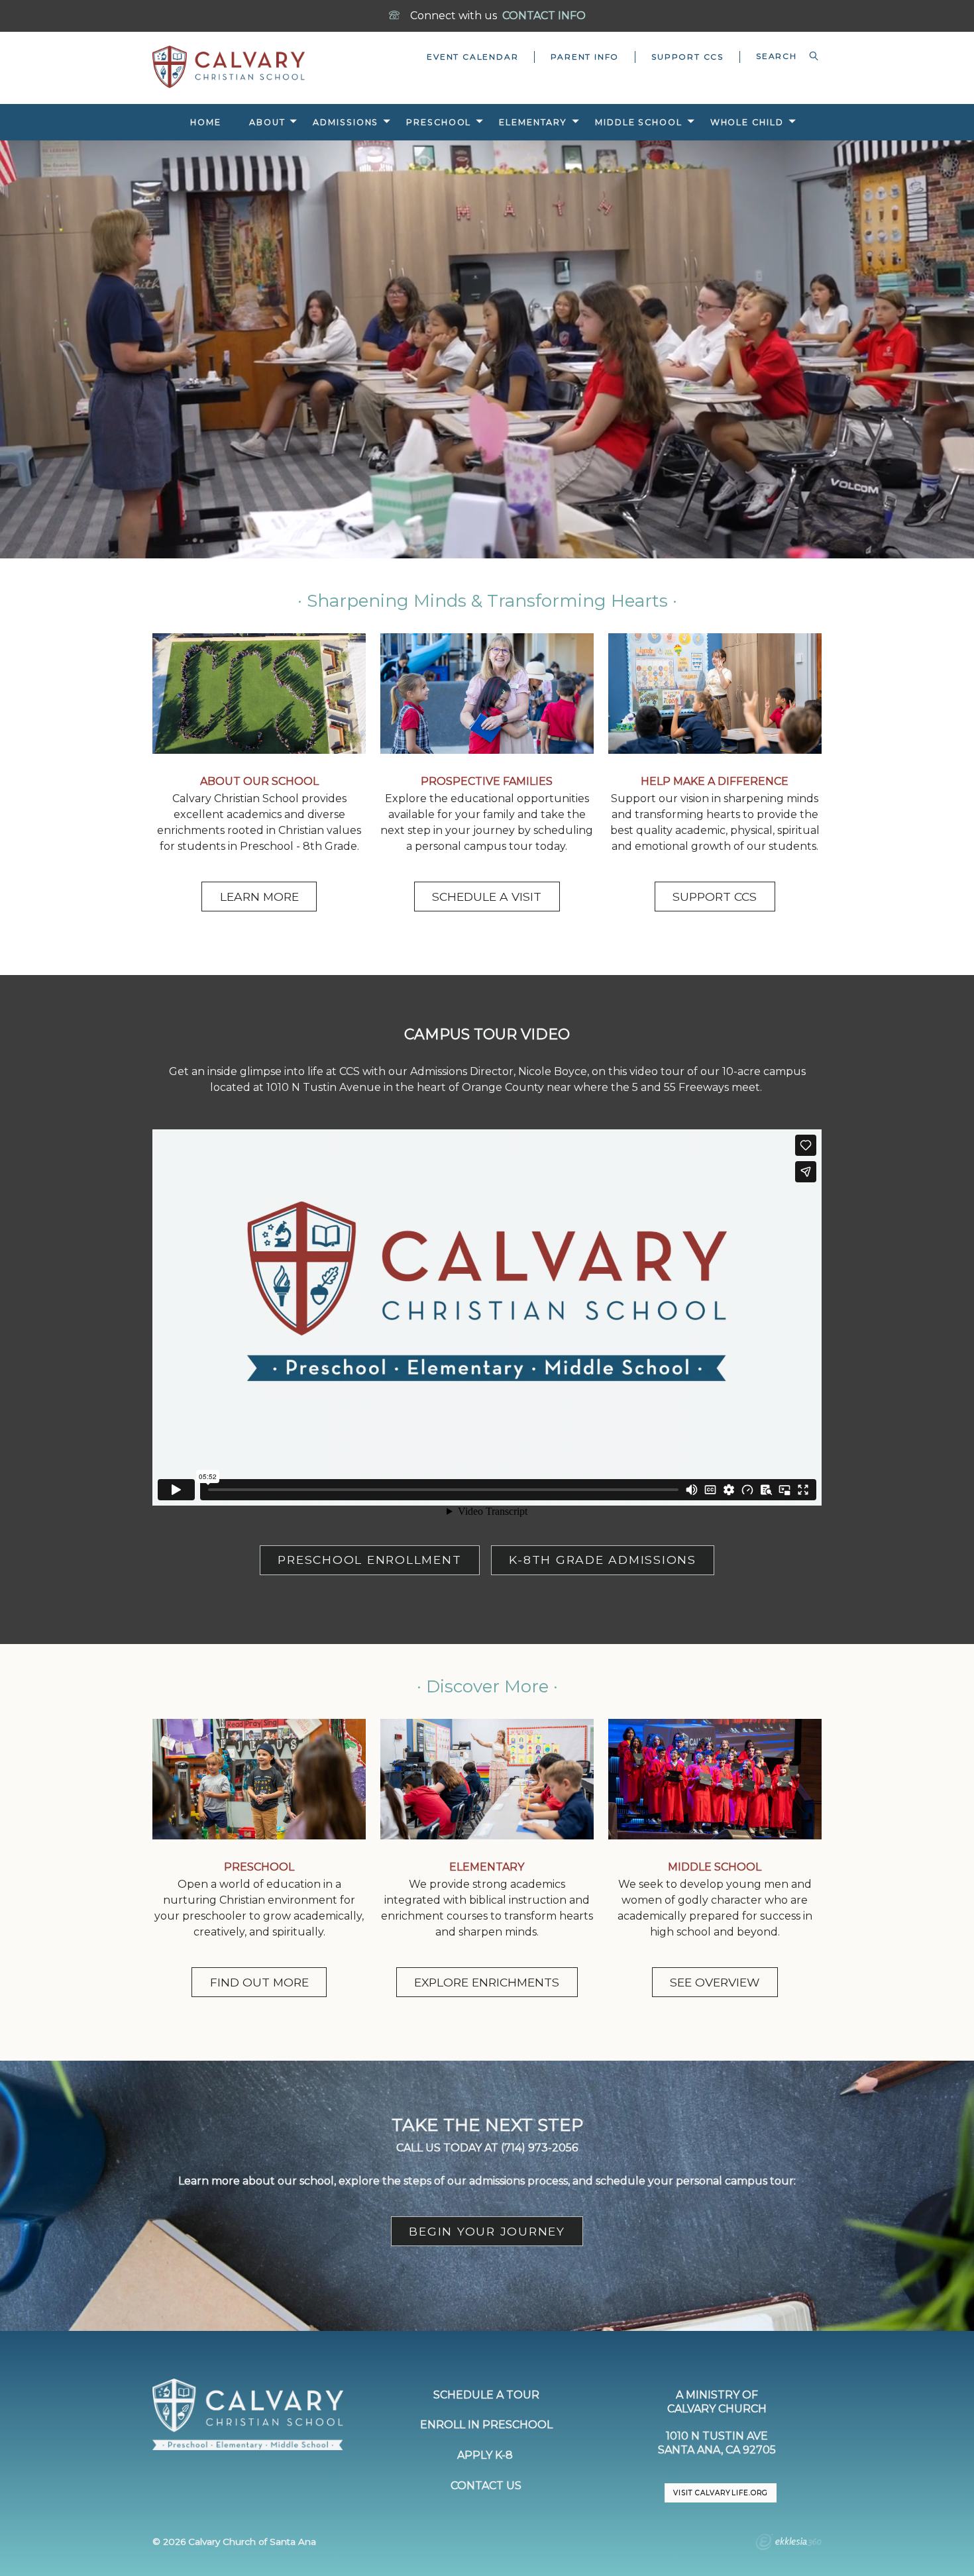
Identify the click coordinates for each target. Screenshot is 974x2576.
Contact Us (486, 2486)
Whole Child (747, 122)
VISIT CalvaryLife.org (720, 2493)
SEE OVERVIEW (715, 1982)
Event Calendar (472, 57)
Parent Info (585, 57)
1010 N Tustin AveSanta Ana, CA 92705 (717, 2443)
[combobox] (781, 56)
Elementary (533, 122)
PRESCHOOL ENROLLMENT (369, 1560)
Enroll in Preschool (486, 2425)
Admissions (346, 122)
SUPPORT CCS (715, 897)
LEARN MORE (259, 897)
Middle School (639, 122)
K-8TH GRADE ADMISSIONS (603, 1560)
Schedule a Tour (486, 2395)
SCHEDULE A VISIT (487, 897)
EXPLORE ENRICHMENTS (487, 1982)
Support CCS (687, 57)
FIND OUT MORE (259, 1982)
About (267, 122)
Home (206, 122)
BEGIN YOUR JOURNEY (487, 2231)
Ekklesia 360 (788, 2544)
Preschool (439, 122)
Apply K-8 (486, 2455)
